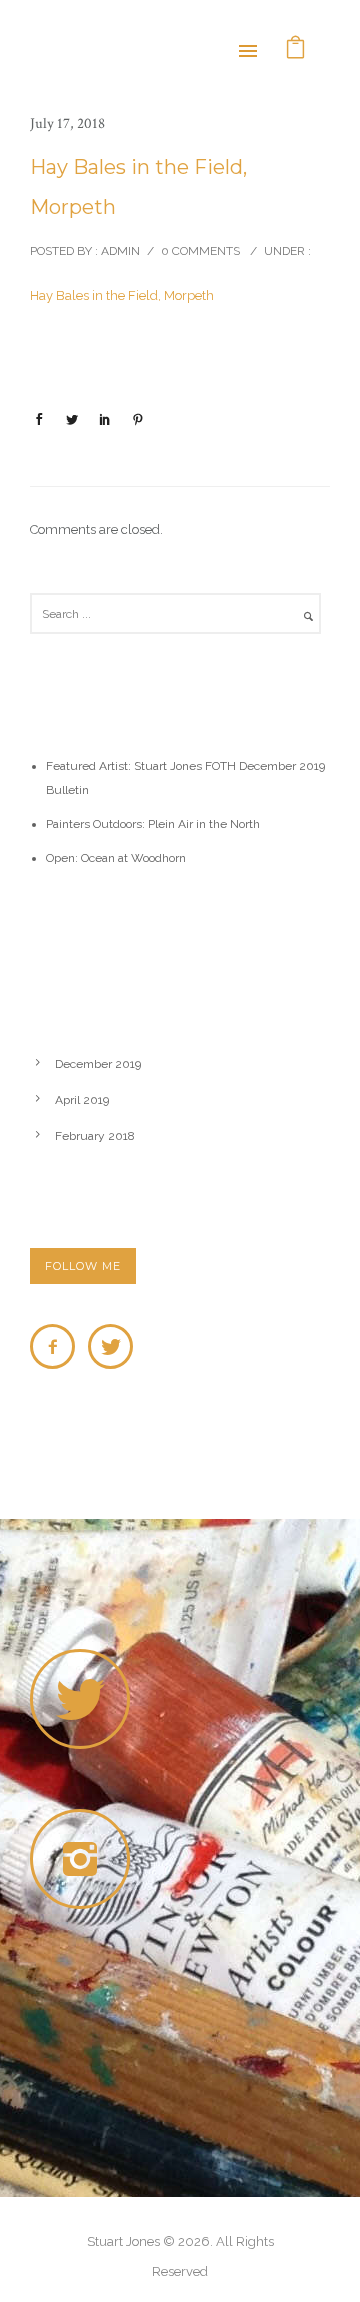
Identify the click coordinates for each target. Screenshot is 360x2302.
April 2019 (82, 1100)
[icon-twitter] (110, 1346)
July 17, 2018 (67, 123)
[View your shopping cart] (296, 49)
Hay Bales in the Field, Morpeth (138, 187)
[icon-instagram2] (85, 1859)
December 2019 (98, 1064)
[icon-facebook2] (57, 1346)
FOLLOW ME (83, 1266)
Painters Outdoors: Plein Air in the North (153, 824)
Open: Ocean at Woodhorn (116, 858)
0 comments (200, 251)
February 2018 (95, 1136)
